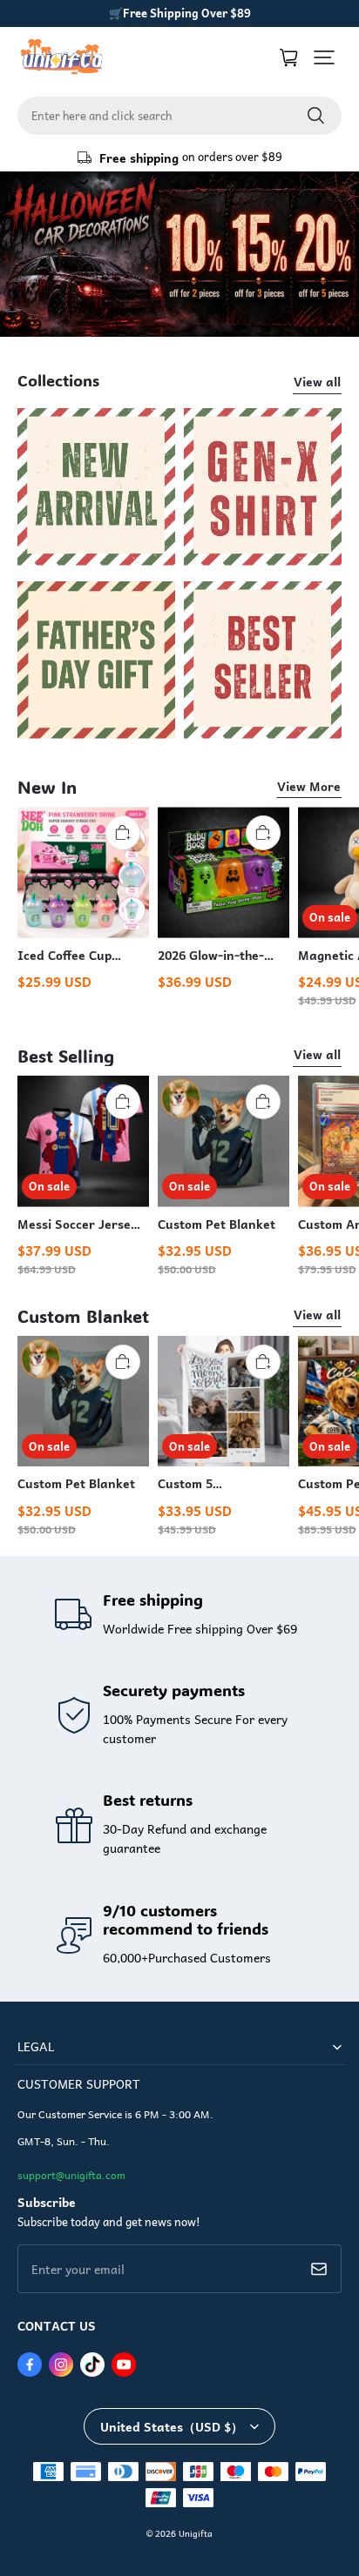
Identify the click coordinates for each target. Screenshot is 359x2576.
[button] (324, 57)
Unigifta (196, 2533)
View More (309, 786)
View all (317, 381)
